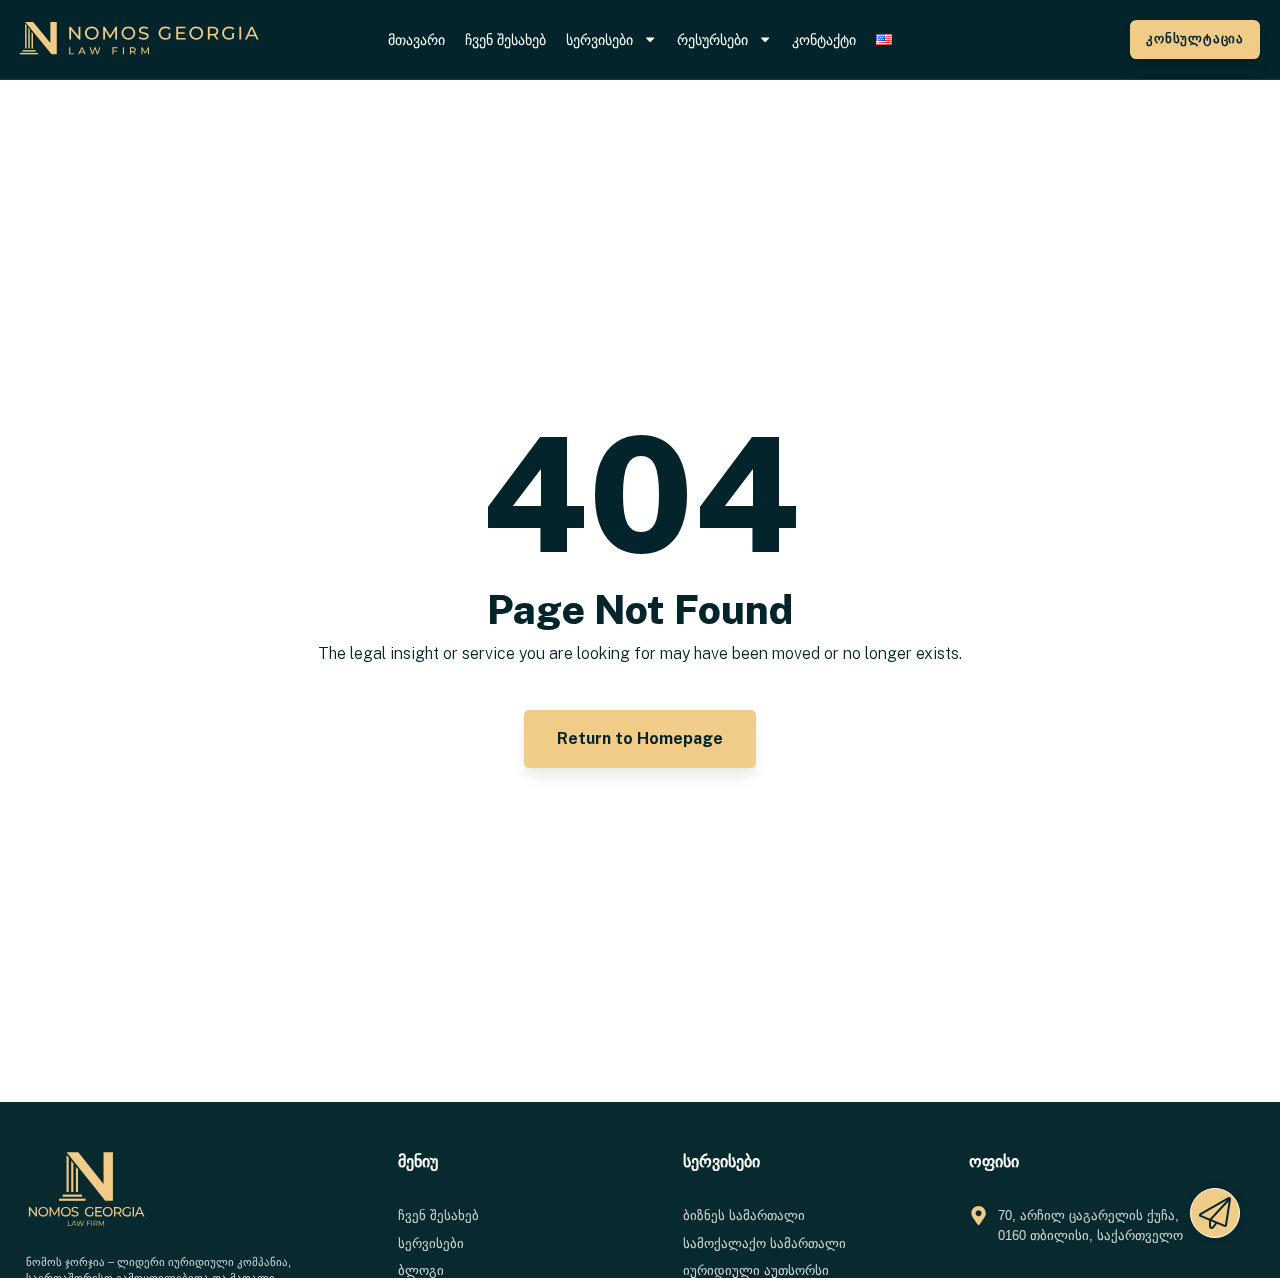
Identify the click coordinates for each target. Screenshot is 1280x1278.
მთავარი (416, 40)
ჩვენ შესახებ (505, 40)
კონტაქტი (824, 40)
